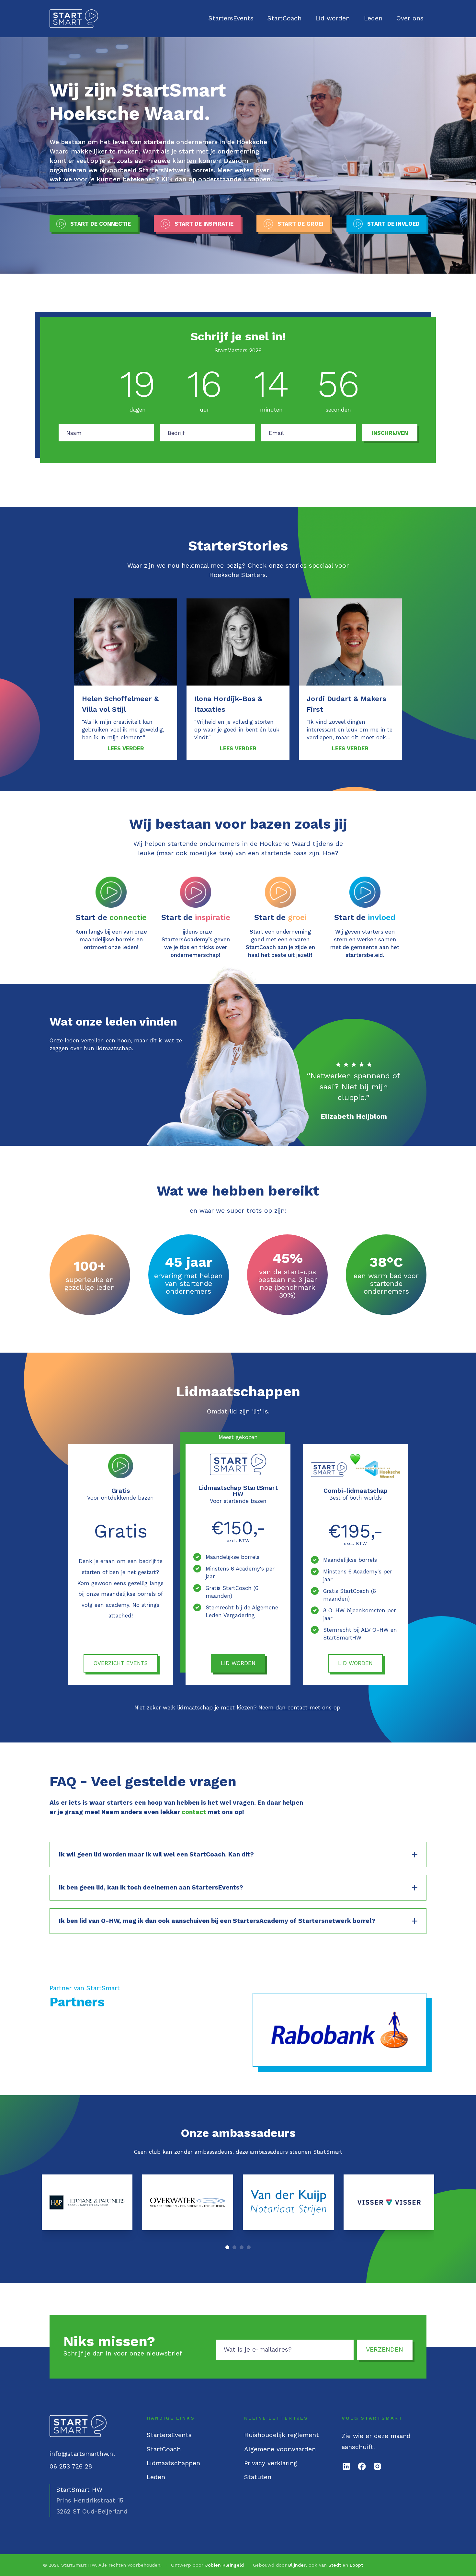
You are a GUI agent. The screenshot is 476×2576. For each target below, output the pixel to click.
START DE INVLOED (393, 224)
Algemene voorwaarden (280, 2449)
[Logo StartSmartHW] (74, 19)
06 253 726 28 (71, 2466)
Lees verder (126, 748)
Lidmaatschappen (173, 2463)
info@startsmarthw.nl (82, 2454)
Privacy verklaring (271, 2463)
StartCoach (284, 18)
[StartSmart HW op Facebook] (362, 2466)
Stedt (335, 2565)
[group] (87, 2202)
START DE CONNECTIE (101, 224)
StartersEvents (231, 18)
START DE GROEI (300, 224)
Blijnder (297, 2565)
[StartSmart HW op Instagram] (377, 2466)
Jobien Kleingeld (224, 2565)
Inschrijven (390, 433)
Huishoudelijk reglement (282, 2435)
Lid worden (333, 18)
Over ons (410, 18)
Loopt (356, 2565)
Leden (373, 18)
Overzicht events (121, 1663)
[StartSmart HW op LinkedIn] (346, 2466)
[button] (227, 2247)
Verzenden (385, 2349)
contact (194, 1812)
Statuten (258, 2477)
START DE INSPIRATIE (204, 224)
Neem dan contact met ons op (299, 1708)
